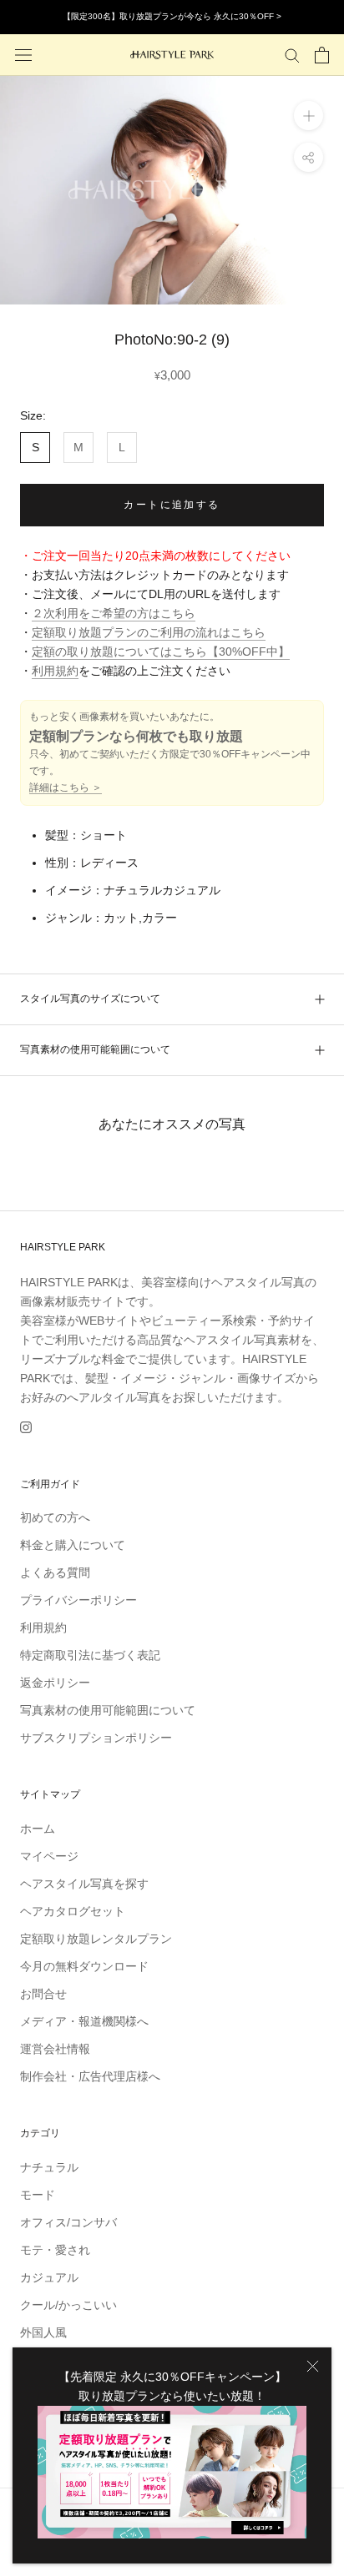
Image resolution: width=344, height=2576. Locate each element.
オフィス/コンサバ (68, 2222)
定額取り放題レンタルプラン (96, 1939)
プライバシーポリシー (78, 1600)
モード (38, 2195)
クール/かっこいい (68, 2305)
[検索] (292, 55)
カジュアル (49, 2277)
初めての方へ (55, 1517)
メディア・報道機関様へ (84, 2021)
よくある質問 (55, 1572)
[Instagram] (26, 1427)
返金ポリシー (55, 1683)
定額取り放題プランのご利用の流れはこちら (149, 632)
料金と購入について (73, 1545)
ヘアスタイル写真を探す (84, 1884)
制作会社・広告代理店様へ (90, 2076)
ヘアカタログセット (73, 1911)
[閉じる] (313, 2366)
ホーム (38, 1829)
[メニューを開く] (23, 55)
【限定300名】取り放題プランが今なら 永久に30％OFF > (172, 16)
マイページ (49, 1856)
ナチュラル (49, 2167)
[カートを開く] (322, 55)
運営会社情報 (55, 2049)
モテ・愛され (55, 2250)
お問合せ (43, 1994)
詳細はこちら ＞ (66, 787)
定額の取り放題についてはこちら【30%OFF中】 (161, 652)
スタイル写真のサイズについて (90, 999)
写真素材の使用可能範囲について (95, 1049)
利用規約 (55, 671)
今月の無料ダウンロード (84, 1966)
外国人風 (43, 2332)
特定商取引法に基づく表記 (90, 1655)
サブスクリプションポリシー (96, 1738)
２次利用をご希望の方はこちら (114, 613)
